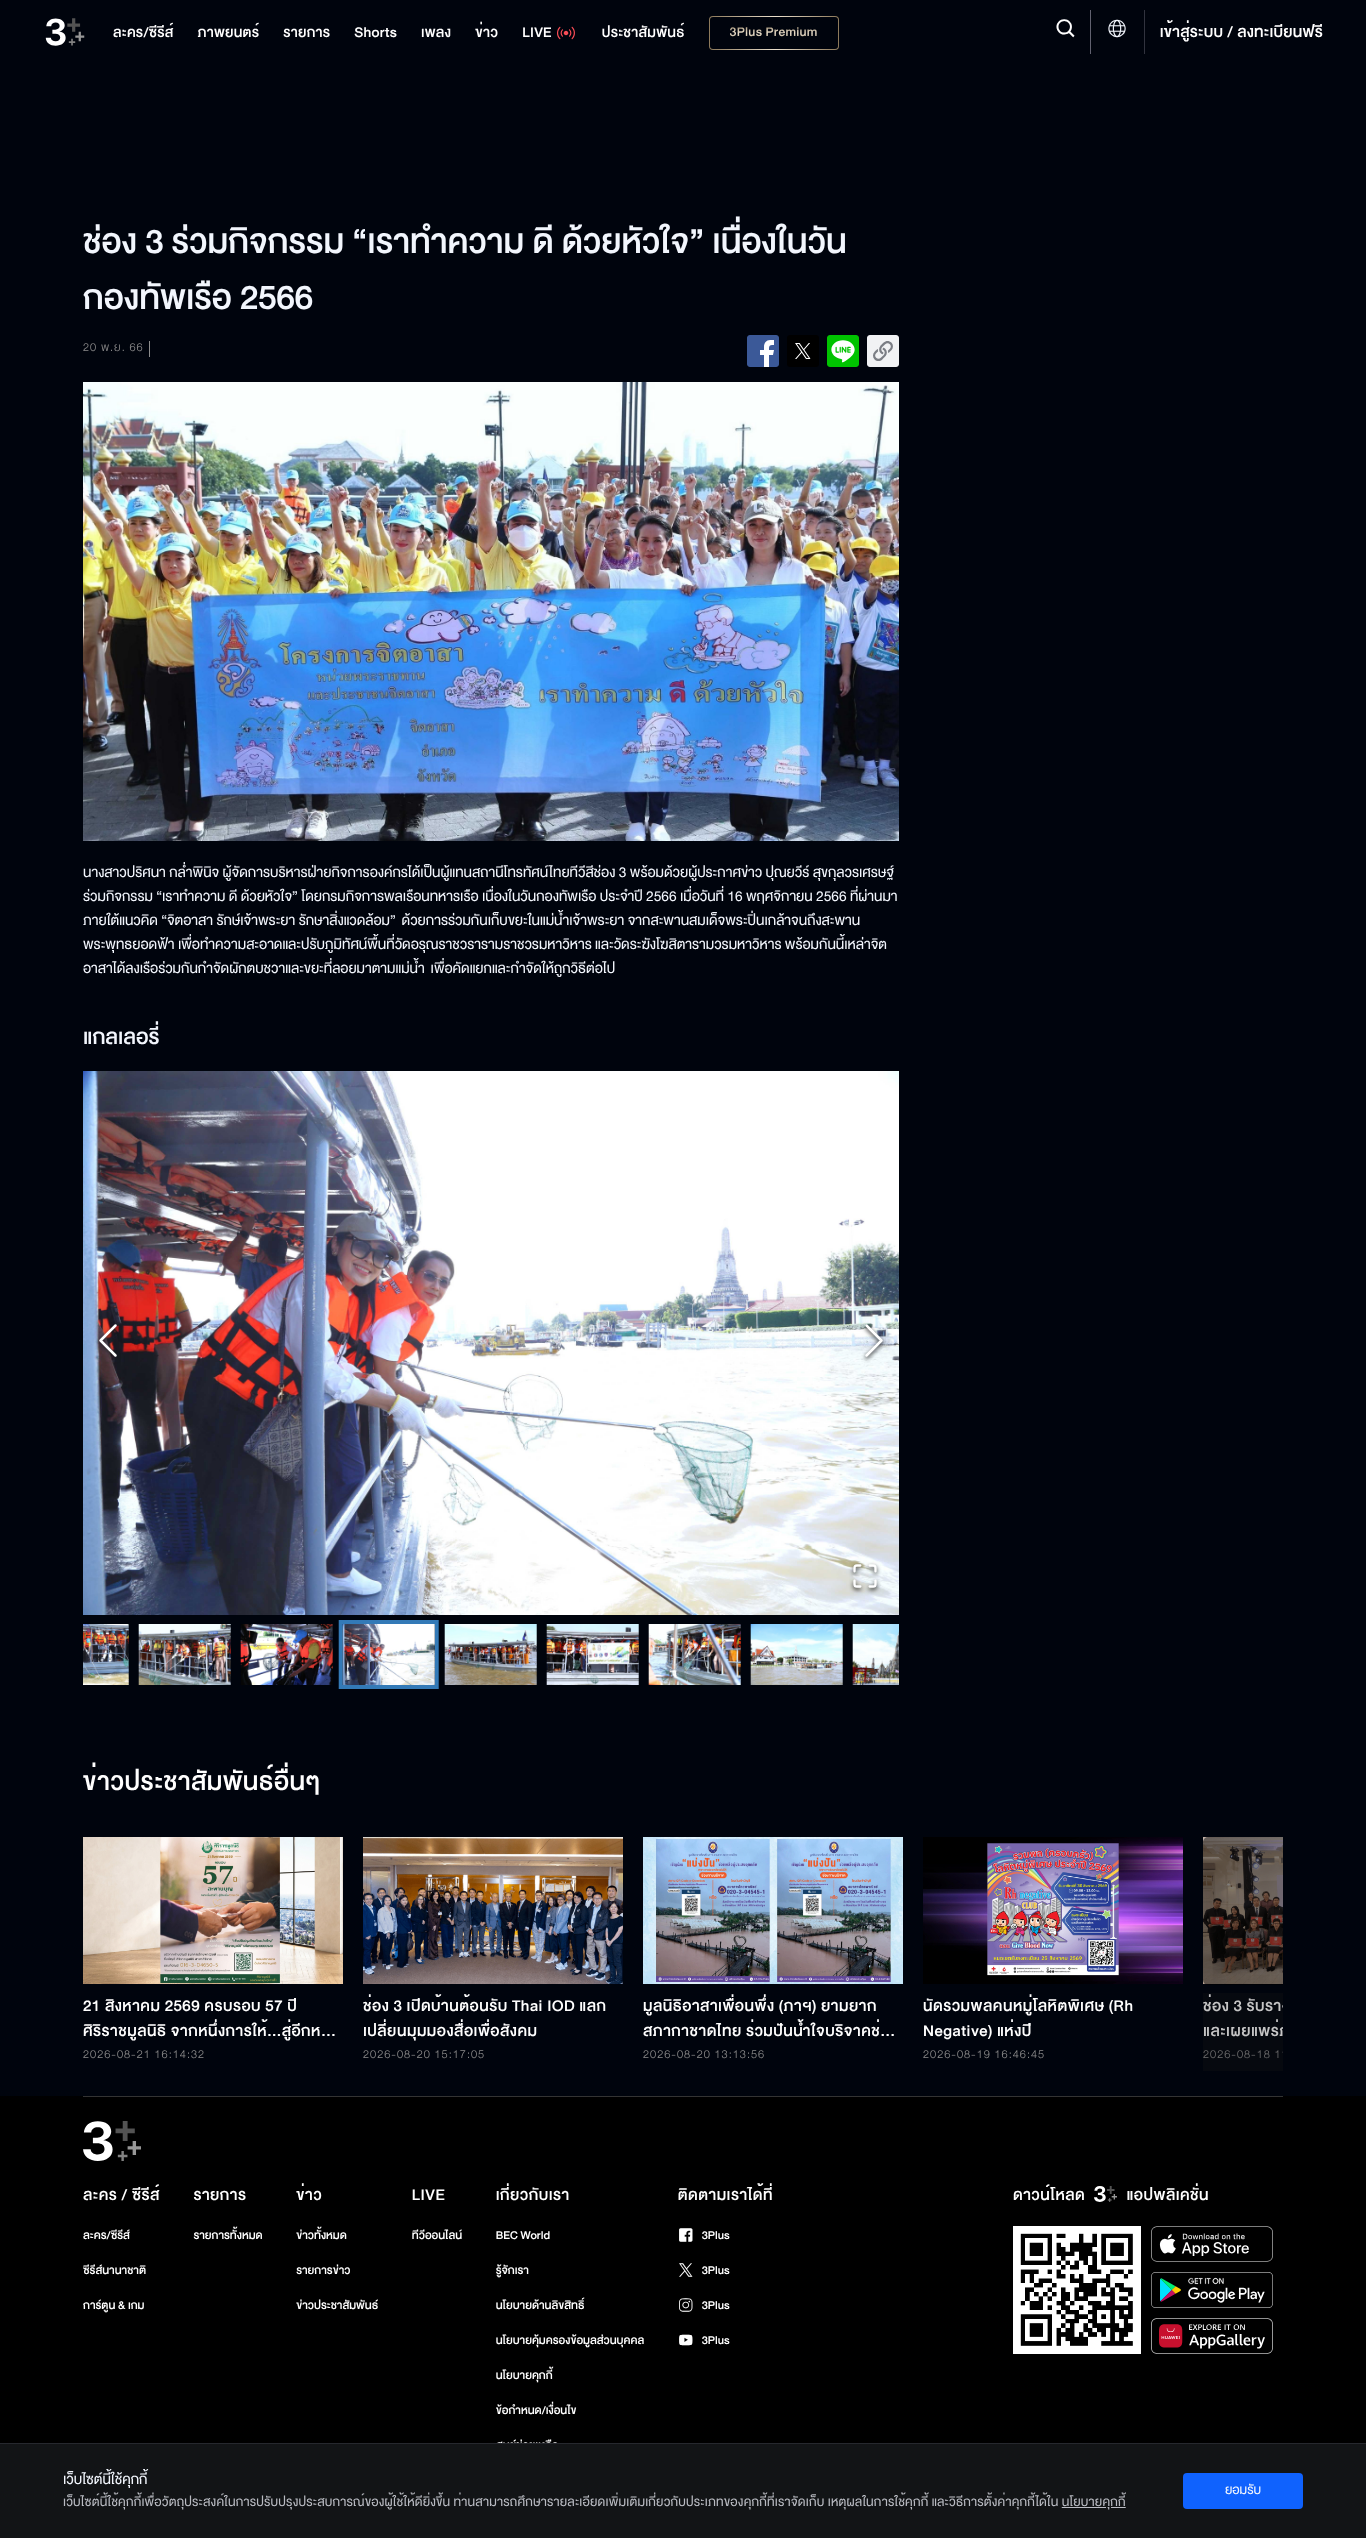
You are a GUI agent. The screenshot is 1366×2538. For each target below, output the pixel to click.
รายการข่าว (323, 2270)
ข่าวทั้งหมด (321, 2235)
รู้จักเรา (512, 2270)
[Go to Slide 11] (876, 1654)
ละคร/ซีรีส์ (106, 2235)
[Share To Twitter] (803, 351)
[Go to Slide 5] (264, 1654)
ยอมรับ (1243, 2490)
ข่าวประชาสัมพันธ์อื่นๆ (202, 1783)
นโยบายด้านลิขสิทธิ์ (540, 2305)
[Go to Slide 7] (468, 1654)
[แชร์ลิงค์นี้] (883, 351)
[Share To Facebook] (763, 351)
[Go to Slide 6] (366, 1654)
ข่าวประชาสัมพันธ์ (337, 2305)
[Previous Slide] (108, 1343)
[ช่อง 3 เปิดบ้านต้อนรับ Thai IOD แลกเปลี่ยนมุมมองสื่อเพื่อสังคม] (493, 1910)
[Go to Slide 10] (774, 1654)
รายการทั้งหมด (227, 2235)
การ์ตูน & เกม (114, 2305)
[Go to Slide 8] (570, 1654)
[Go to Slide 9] (672, 1654)
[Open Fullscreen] (865, 1578)
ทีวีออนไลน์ (437, 2235)
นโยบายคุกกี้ (524, 2375)
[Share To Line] (843, 351)
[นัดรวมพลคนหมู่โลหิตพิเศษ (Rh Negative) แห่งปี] (1053, 1910)
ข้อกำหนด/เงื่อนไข (536, 2410)
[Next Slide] (874, 1343)
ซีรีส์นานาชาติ (114, 2270)
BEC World (523, 2235)
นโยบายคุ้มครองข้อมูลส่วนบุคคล (570, 2340)
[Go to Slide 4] (162, 1654)
